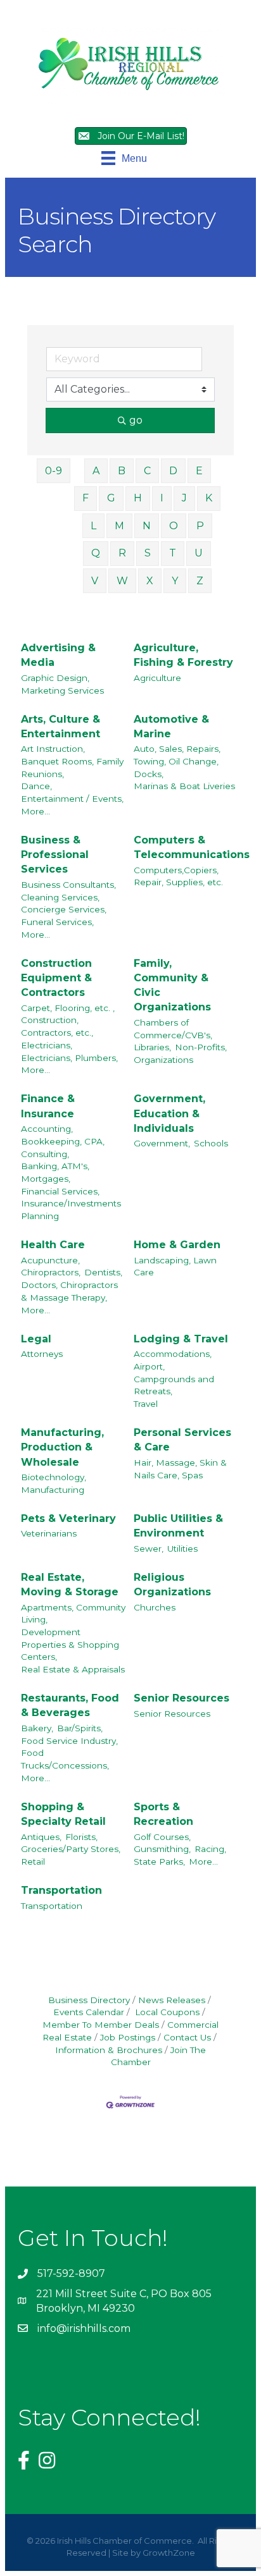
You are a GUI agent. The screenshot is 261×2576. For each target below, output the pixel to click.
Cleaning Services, (60, 897)
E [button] (199, 471)
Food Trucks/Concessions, (65, 1759)
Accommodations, (173, 1354)
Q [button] (96, 553)
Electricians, (47, 1045)
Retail (33, 1861)
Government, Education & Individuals (169, 1113)
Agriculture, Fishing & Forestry (183, 655)
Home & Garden (177, 1245)
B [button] (122, 471)
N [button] (147, 526)
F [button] (86, 498)
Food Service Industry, (69, 1741)
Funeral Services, (57, 922)
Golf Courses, (162, 1837)
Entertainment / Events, (72, 799)
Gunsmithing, (162, 1849)
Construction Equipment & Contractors (56, 978)
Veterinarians (49, 1533)
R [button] (122, 553)
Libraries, (152, 1047)
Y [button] (175, 581)
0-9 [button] (54, 471)
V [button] (95, 581)
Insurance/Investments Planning (71, 1210)
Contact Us (187, 2037)
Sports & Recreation (163, 1814)
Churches (155, 1607)
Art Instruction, (53, 749)
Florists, (81, 1837)
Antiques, (41, 1837)
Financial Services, (60, 1191)
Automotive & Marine (171, 727)
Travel (146, 1404)
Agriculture (157, 678)
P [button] (200, 526)
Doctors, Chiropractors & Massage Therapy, (69, 1291)
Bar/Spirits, (80, 1728)
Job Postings (128, 2037)
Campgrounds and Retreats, (174, 1385)
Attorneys (42, 1354)
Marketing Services (62, 690)
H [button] (138, 498)
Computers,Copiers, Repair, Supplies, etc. (178, 876)
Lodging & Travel (181, 1339)
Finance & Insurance (48, 1106)
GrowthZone (169, 2553)
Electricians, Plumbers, (69, 1058)
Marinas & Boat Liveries (184, 786)
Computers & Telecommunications (192, 847)
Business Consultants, (68, 885)
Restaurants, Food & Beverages (70, 1705)
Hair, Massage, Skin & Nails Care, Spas (180, 1469)
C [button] (147, 471)
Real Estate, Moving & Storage (70, 1585)
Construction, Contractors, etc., (57, 1026)
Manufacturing (53, 1490)
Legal (36, 1339)
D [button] (173, 471)
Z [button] (200, 581)
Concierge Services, (64, 909)
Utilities (182, 1549)
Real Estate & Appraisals (73, 1669)
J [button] (184, 498)
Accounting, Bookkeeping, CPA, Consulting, (63, 1141)
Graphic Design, (55, 678)
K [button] (209, 498)
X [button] (150, 581)
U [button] (199, 553)
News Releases (172, 2000)
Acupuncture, (50, 1260)
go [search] (136, 420)
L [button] (93, 526)
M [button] (119, 526)
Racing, (210, 1849)
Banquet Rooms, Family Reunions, (72, 768)
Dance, (36, 786)
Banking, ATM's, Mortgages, (55, 1172)
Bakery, (37, 1728)
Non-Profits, (201, 1047)
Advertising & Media (58, 655)
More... (35, 811)
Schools (211, 1143)
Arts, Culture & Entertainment (60, 727)
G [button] (111, 498)
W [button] (122, 581)
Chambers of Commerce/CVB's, (173, 1029)
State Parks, (159, 1861)
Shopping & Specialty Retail (63, 1814)
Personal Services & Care (182, 1440)
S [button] (148, 553)
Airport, (149, 1366)
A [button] (96, 471)
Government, (162, 1143)
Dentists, (103, 1272)
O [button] (174, 526)
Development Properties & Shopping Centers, (70, 1644)
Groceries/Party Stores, (71, 1849)
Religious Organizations (172, 1585)
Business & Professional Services (55, 855)
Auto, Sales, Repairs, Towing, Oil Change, (177, 755)
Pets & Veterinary (68, 1518)
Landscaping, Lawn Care (175, 1267)
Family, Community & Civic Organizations (172, 985)
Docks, (149, 774)
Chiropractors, (51, 1272)
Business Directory (89, 2000)
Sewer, (149, 1549)
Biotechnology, (54, 1477)
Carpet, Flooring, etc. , (68, 1008)
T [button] (173, 553)
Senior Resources (181, 1698)
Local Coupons (166, 2012)
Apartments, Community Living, (73, 1614)
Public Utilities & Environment (178, 1526)
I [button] (162, 498)
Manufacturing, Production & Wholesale (62, 1447)
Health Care (53, 1245)
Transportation (61, 1890)
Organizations (163, 1060)
